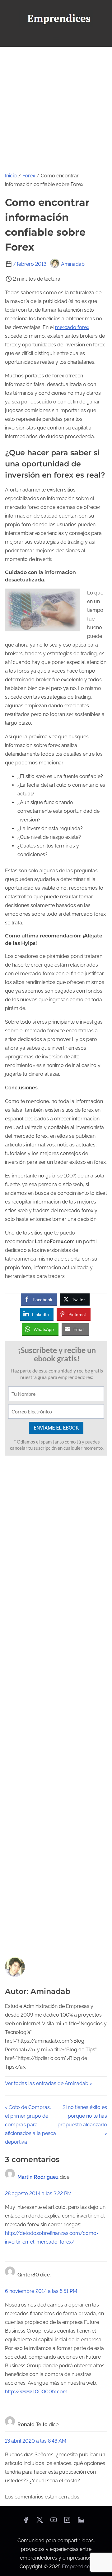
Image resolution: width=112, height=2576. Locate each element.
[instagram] (67, 2522)
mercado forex (72, 327)
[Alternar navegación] (56, 39)
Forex (29, 176)
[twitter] (40, 2522)
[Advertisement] (56, 106)
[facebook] (26, 2522)
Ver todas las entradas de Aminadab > (49, 2083)
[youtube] (54, 2522)
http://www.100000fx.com (36, 2392)
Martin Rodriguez (38, 2177)
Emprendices (77, 2567)
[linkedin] (81, 2522)
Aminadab (73, 264)
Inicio (11, 176)
